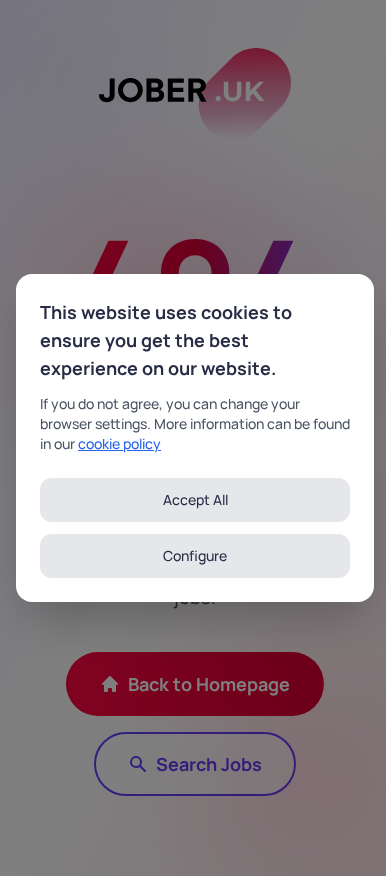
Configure (195, 555)
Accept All (195, 499)
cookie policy (119, 443)
